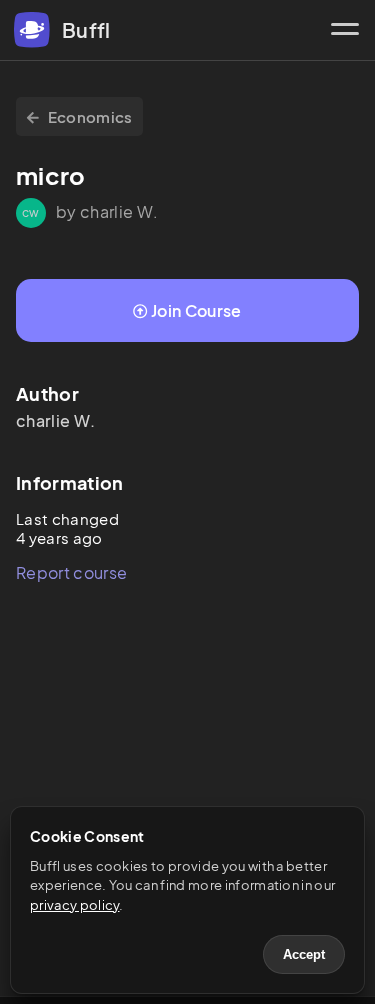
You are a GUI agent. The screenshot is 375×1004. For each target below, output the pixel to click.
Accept (304, 954)
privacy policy (74, 905)
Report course (71, 572)
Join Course (196, 310)
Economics (90, 116)
